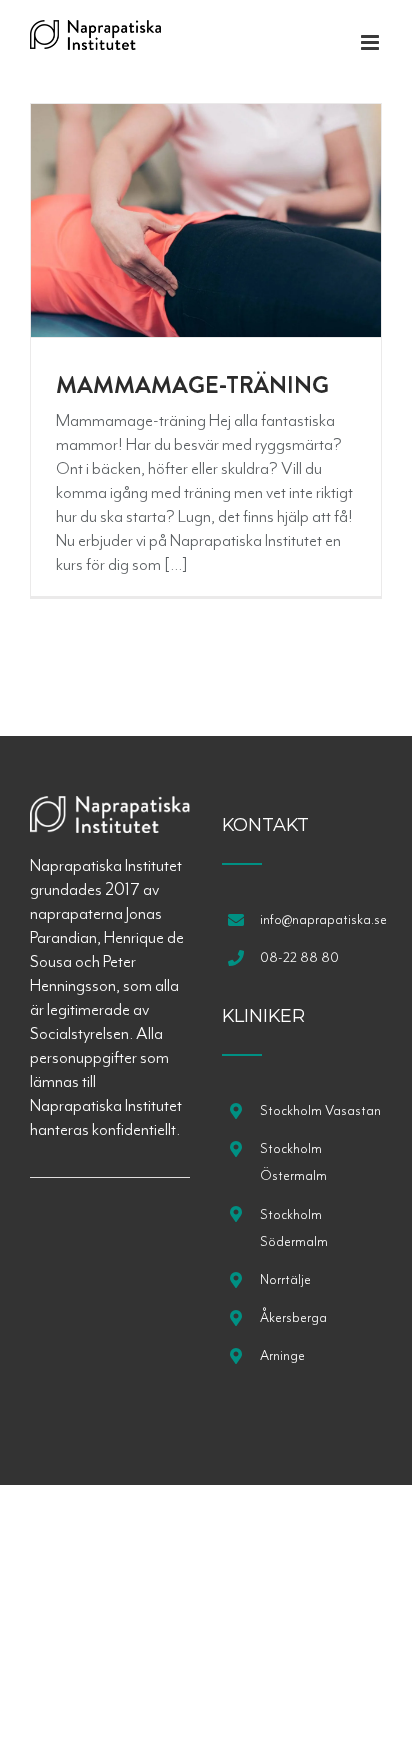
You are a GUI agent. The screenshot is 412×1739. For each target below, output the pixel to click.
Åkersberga (293, 1317)
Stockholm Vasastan (320, 1110)
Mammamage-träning (192, 385)
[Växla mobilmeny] (371, 42)
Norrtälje (285, 1279)
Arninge (282, 1355)
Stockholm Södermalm (294, 1228)
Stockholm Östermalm (293, 1162)
